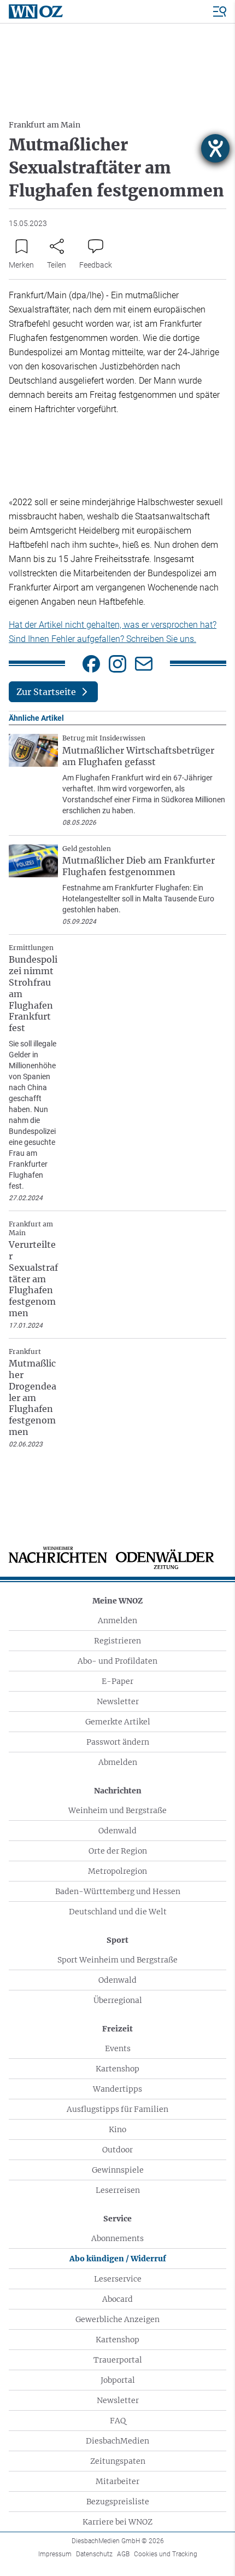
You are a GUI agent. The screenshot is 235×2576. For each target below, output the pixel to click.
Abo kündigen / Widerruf (118, 2259)
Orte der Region (118, 1851)
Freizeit (117, 2029)
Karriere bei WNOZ (117, 2522)
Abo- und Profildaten (117, 1661)
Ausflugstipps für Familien (117, 2109)
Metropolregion (117, 1871)
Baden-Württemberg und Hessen (118, 1891)
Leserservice (118, 2279)
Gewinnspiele (118, 2170)
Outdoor (117, 2150)
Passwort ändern (118, 1742)
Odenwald (117, 1831)
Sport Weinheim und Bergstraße (117, 1960)
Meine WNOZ (117, 1601)
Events (118, 2048)
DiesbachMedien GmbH (118, 2541)
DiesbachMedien (117, 2441)
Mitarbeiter (117, 2481)
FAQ (118, 2421)
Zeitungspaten (118, 2461)
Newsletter (118, 1701)
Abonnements (117, 2238)
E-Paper (117, 1681)
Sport (117, 1940)
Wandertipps (117, 2089)
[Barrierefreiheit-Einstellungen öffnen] (215, 148)
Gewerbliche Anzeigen (117, 2319)
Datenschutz (94, 2554)
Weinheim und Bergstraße (117, 1810)
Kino (117, 2129)
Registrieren (117, 1641)
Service (117, 2219)
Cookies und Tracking (166, 2554)
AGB (123, 2554)
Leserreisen (118, 2190)
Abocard (117, 2299)
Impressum (55, 2554)
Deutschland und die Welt (118, 1912)
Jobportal (118, 2380)
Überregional (118, 2000)
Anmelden (117, 1620)
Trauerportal (118, 2360)
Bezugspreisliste (118, 2502)
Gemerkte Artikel (118, 1722)
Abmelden (118, 1762)
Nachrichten (118, 1791)
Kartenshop (117, 2069)
